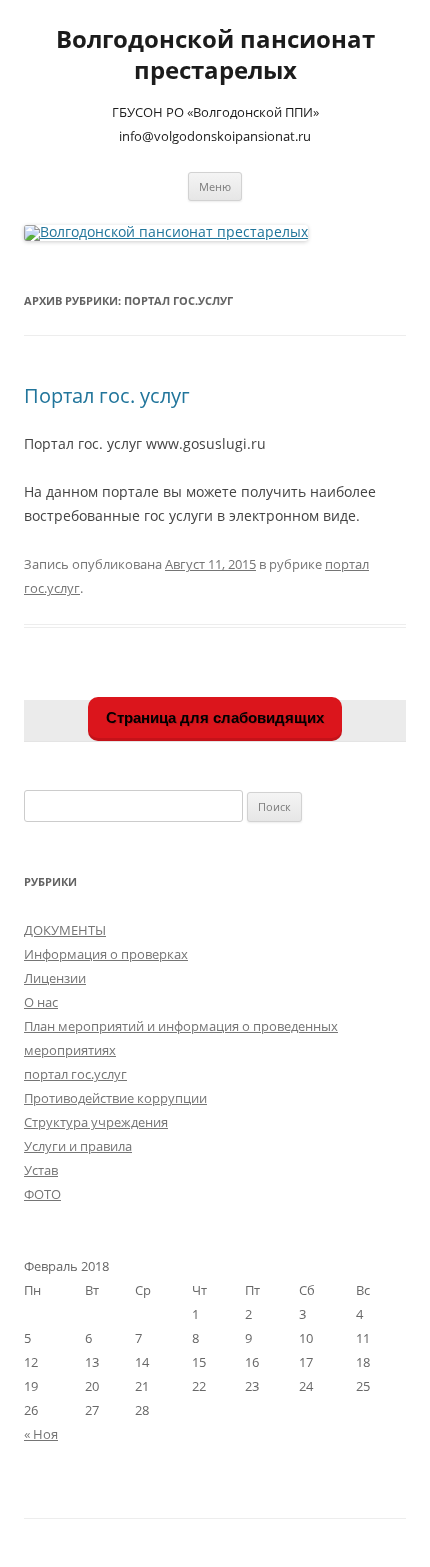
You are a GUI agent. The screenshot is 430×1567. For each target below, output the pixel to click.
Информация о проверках (106, 954)
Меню (215, 186)
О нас (41, 1002)
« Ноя (41, 1434)
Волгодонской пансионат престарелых (215, 55)
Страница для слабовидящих (215, 717)
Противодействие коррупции (115, 1098)
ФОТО (42, 1194)
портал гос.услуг (75, 1074)
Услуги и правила (78, 1146)
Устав (41, 1170)
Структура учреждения (96, 1122)
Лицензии (55, 978)
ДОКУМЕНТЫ (65, 930)
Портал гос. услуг (107, 395)
